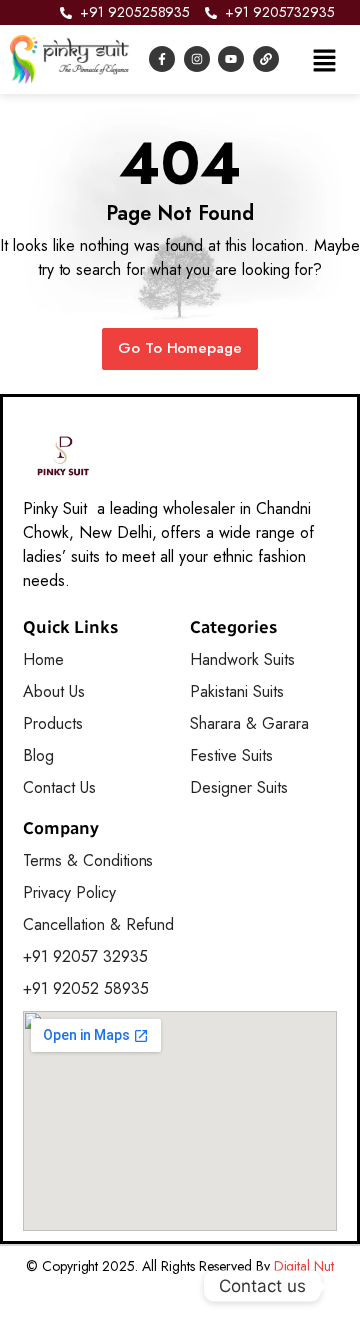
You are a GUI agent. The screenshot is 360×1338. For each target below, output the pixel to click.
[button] (324, 59)
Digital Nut (304, 1266)
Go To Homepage (180, 348)
